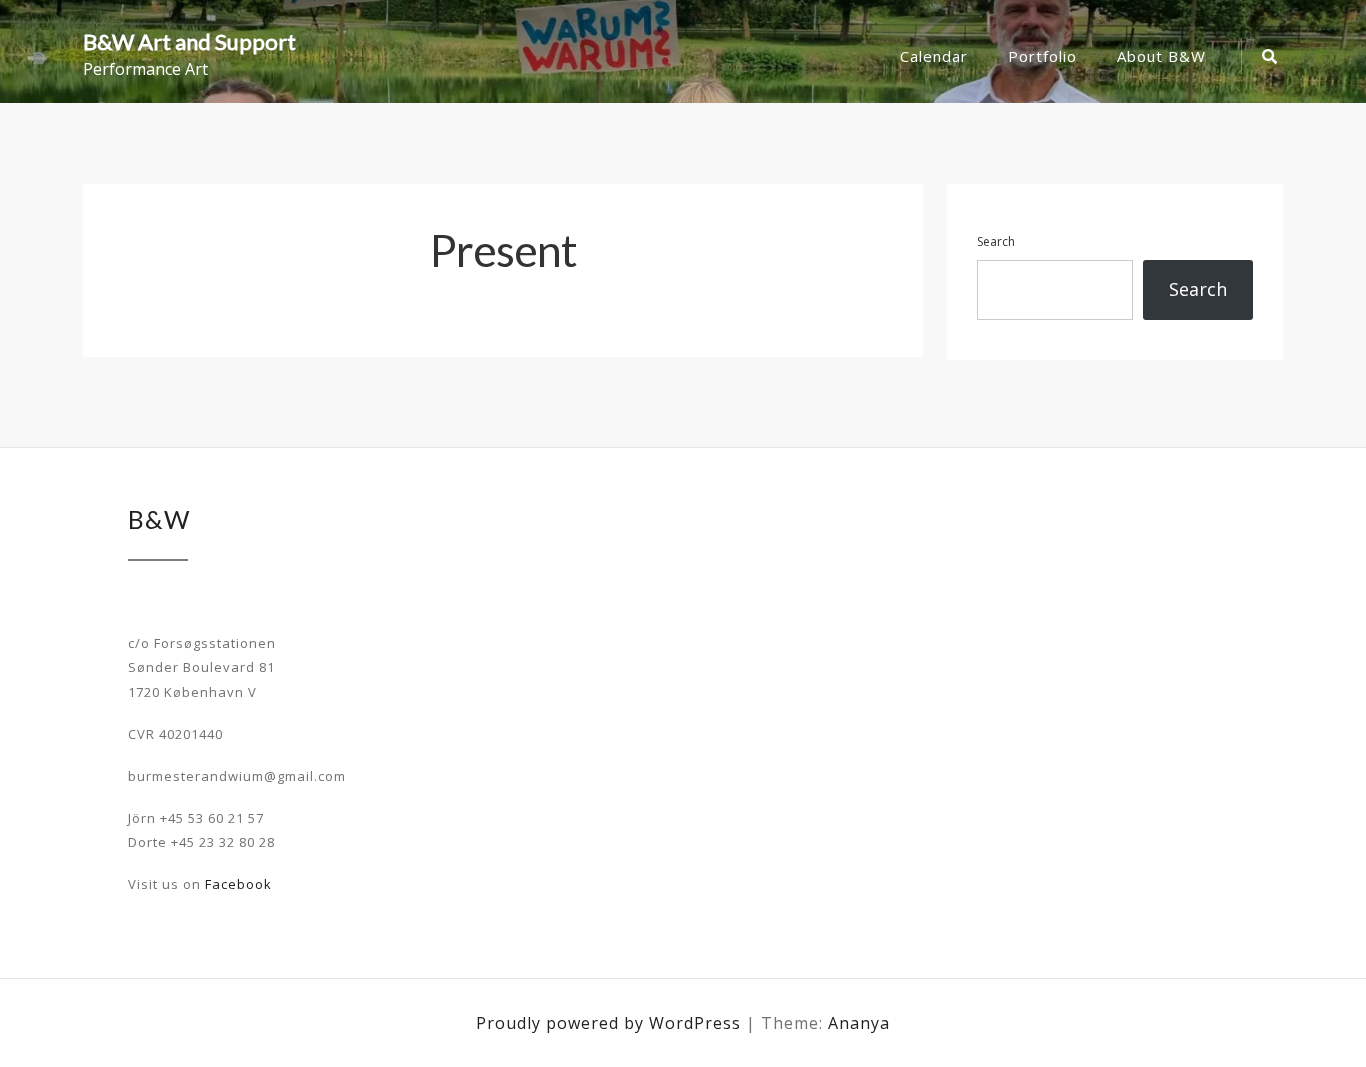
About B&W (1161, 56)
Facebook (238, 884)
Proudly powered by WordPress (611, 1023)
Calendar (934, 56)
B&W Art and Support (189, 42)
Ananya (859, 1023)
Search (996, 241)
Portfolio (1042, 56)
